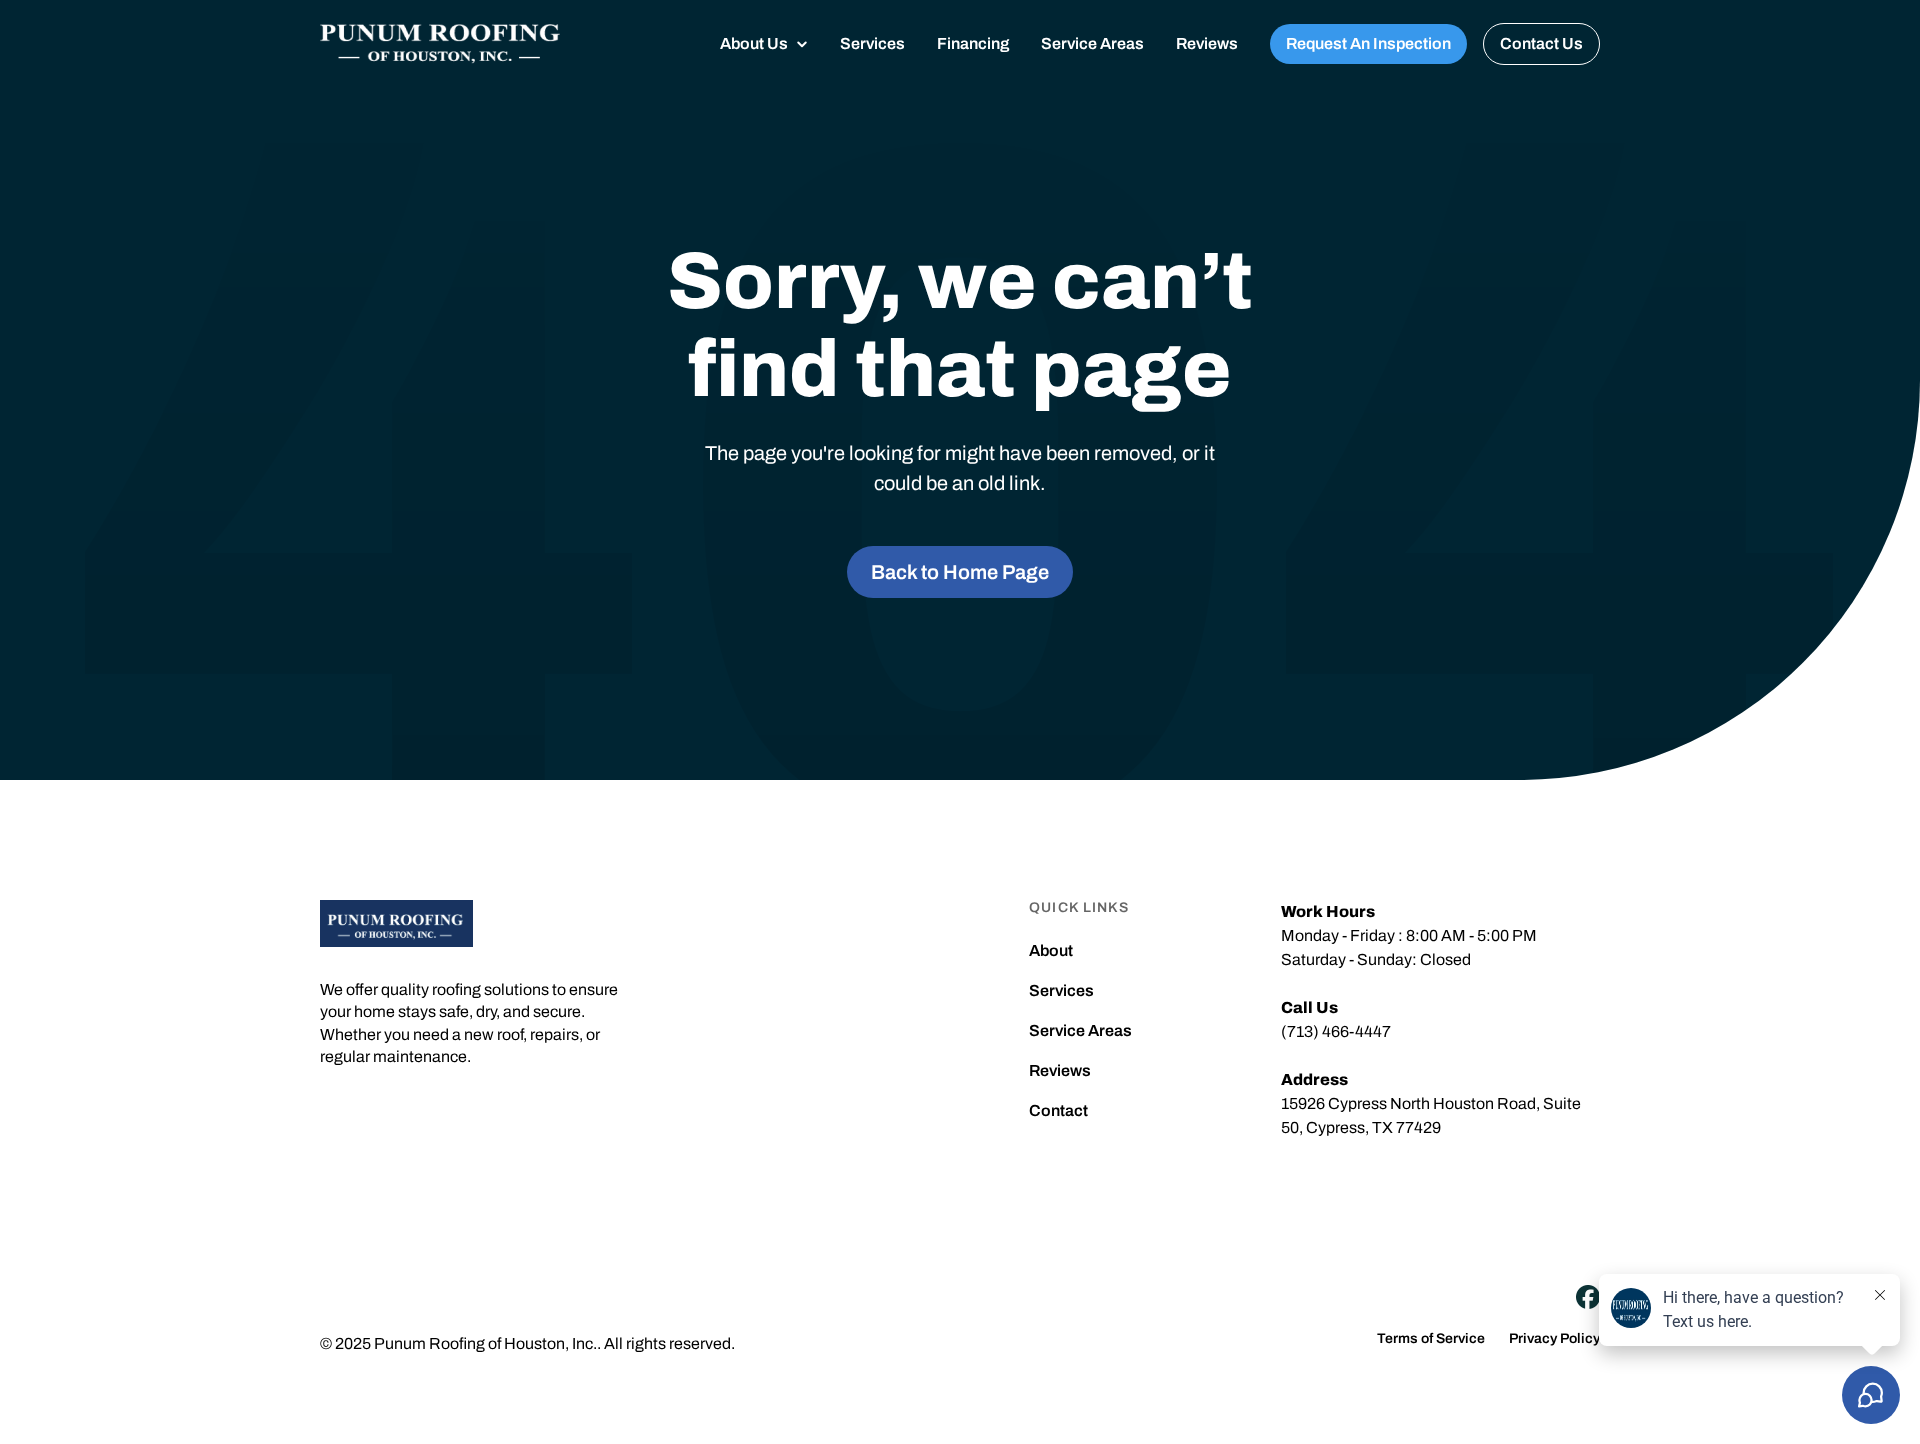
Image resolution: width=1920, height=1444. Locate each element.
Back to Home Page (960, 572)
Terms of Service (1431, 1339)
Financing (973, 43)
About (1051, 951)
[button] (764, 44)
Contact (1058, 1111)
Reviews (1207, 43)
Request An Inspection (1368, 43)
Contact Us (1541, 43)
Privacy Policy (1554, 1339)
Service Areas (1092, 43)
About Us (754, 43)
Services (872, 43)
